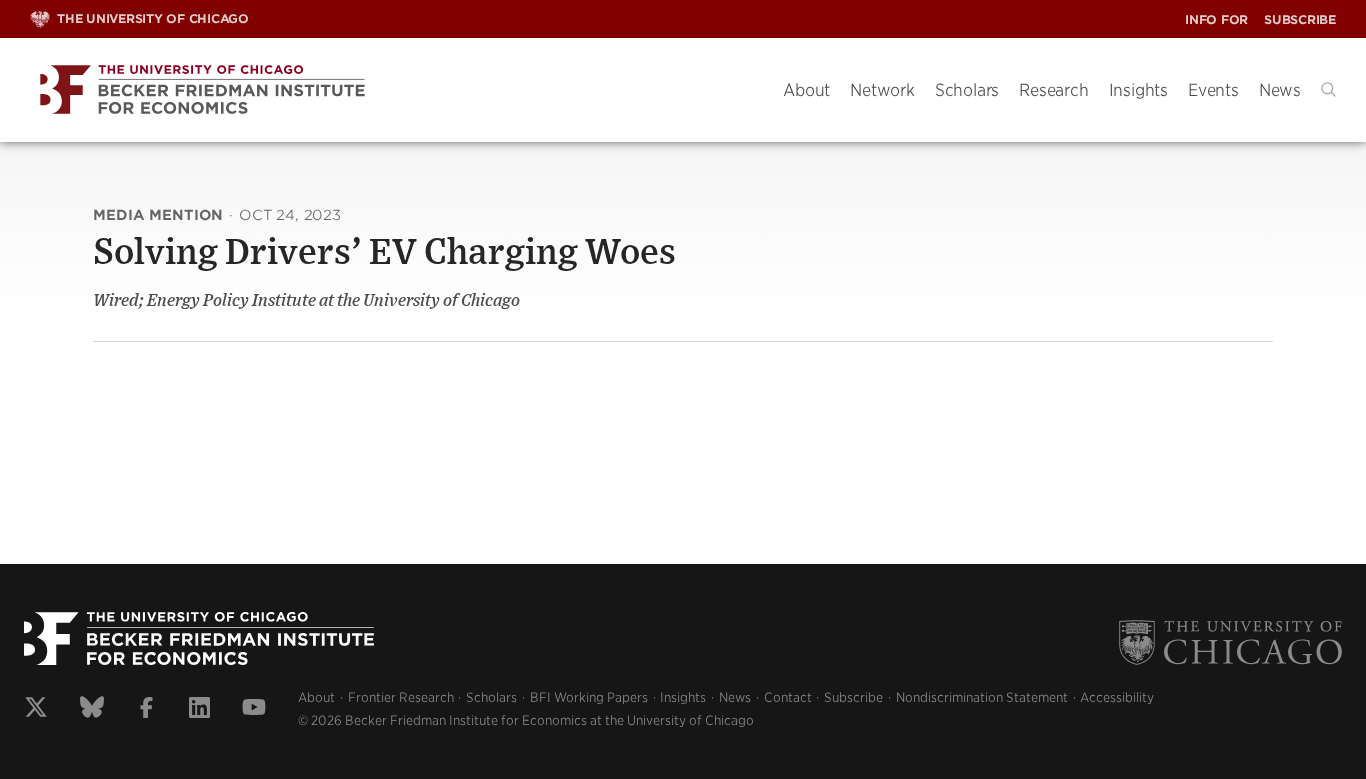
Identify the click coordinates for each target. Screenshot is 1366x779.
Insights (1138, 90)
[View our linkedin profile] (199, 710)
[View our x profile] (36, 710)
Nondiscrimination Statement (982, 697)
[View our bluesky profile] (92, 710)
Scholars (967, 90)
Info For (1216, 19)
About (806, 90)
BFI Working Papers (589, 697)
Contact (788, 697)
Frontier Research (401, 697)
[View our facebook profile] (146, 710)
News (1280, 90)
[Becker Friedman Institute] (391, 90)
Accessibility (1117, 697)
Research (1053, 90)
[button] (1328, 89)
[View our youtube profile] (254, 710)
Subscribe (1300, 19)
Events (1213, 90)
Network (882, 90)
